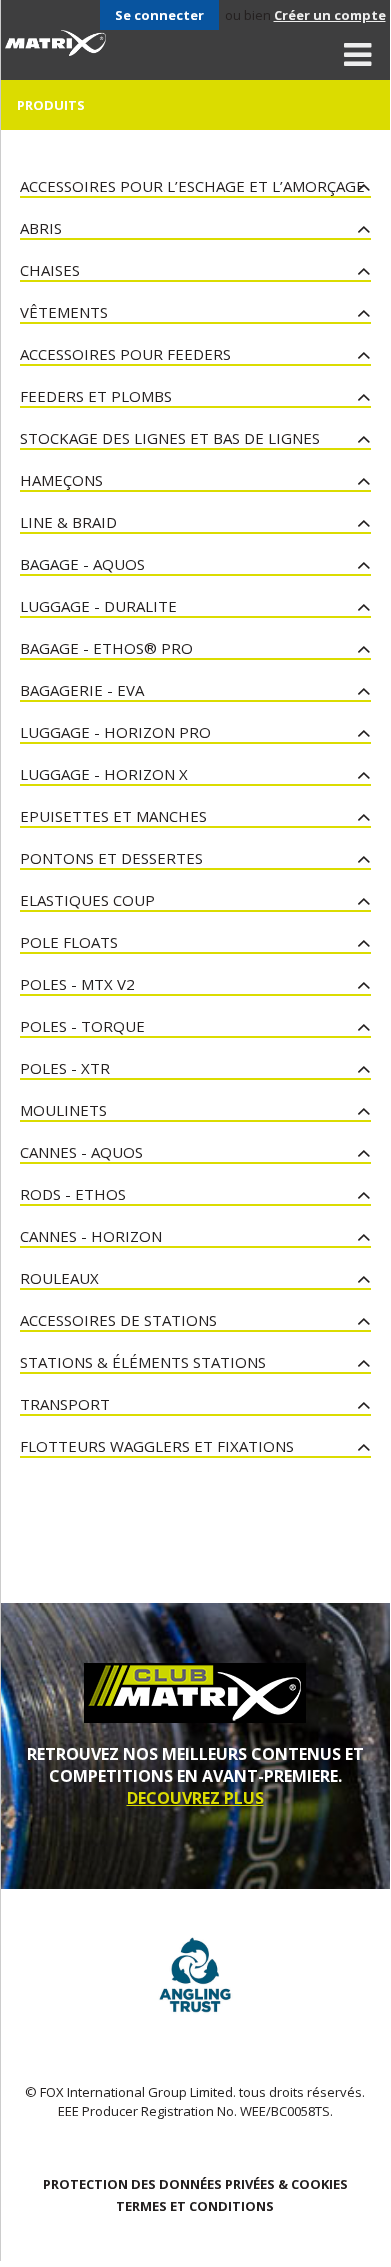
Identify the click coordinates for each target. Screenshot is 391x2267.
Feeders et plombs (96, 396)
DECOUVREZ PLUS (195, 1798)
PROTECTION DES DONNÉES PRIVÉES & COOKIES (195, 2184)
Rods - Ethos (73, 1194)
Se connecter (159, 15)
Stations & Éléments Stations (143, 1362)
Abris (41, 228)
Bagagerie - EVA (82, 690)
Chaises (50, 270)
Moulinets (63, 1110)
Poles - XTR (65, 1068)
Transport (65, 1404)
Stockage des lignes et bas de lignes (170, 438)
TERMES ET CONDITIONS (195, 2206)
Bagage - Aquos (82, 564)
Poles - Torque (82, 1026)
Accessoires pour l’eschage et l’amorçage (192, 186)
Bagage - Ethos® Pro (106, 648)
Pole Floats (69, 942)
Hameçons (61, 480)
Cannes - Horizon (91, 1236)
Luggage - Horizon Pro (115, 732)
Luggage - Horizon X (104, 774)
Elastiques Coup (87, 900)
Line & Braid (68, 522)
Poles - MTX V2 (77, 984)
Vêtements (64, 312)
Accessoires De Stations (118, 1320)
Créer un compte (330, 15)
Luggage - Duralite (98, 606)
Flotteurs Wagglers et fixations (157, 1446)
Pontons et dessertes (111, 858)
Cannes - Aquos (81, 1152)
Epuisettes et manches (113, 816)
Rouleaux (59, 1278)
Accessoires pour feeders (125, 354)
